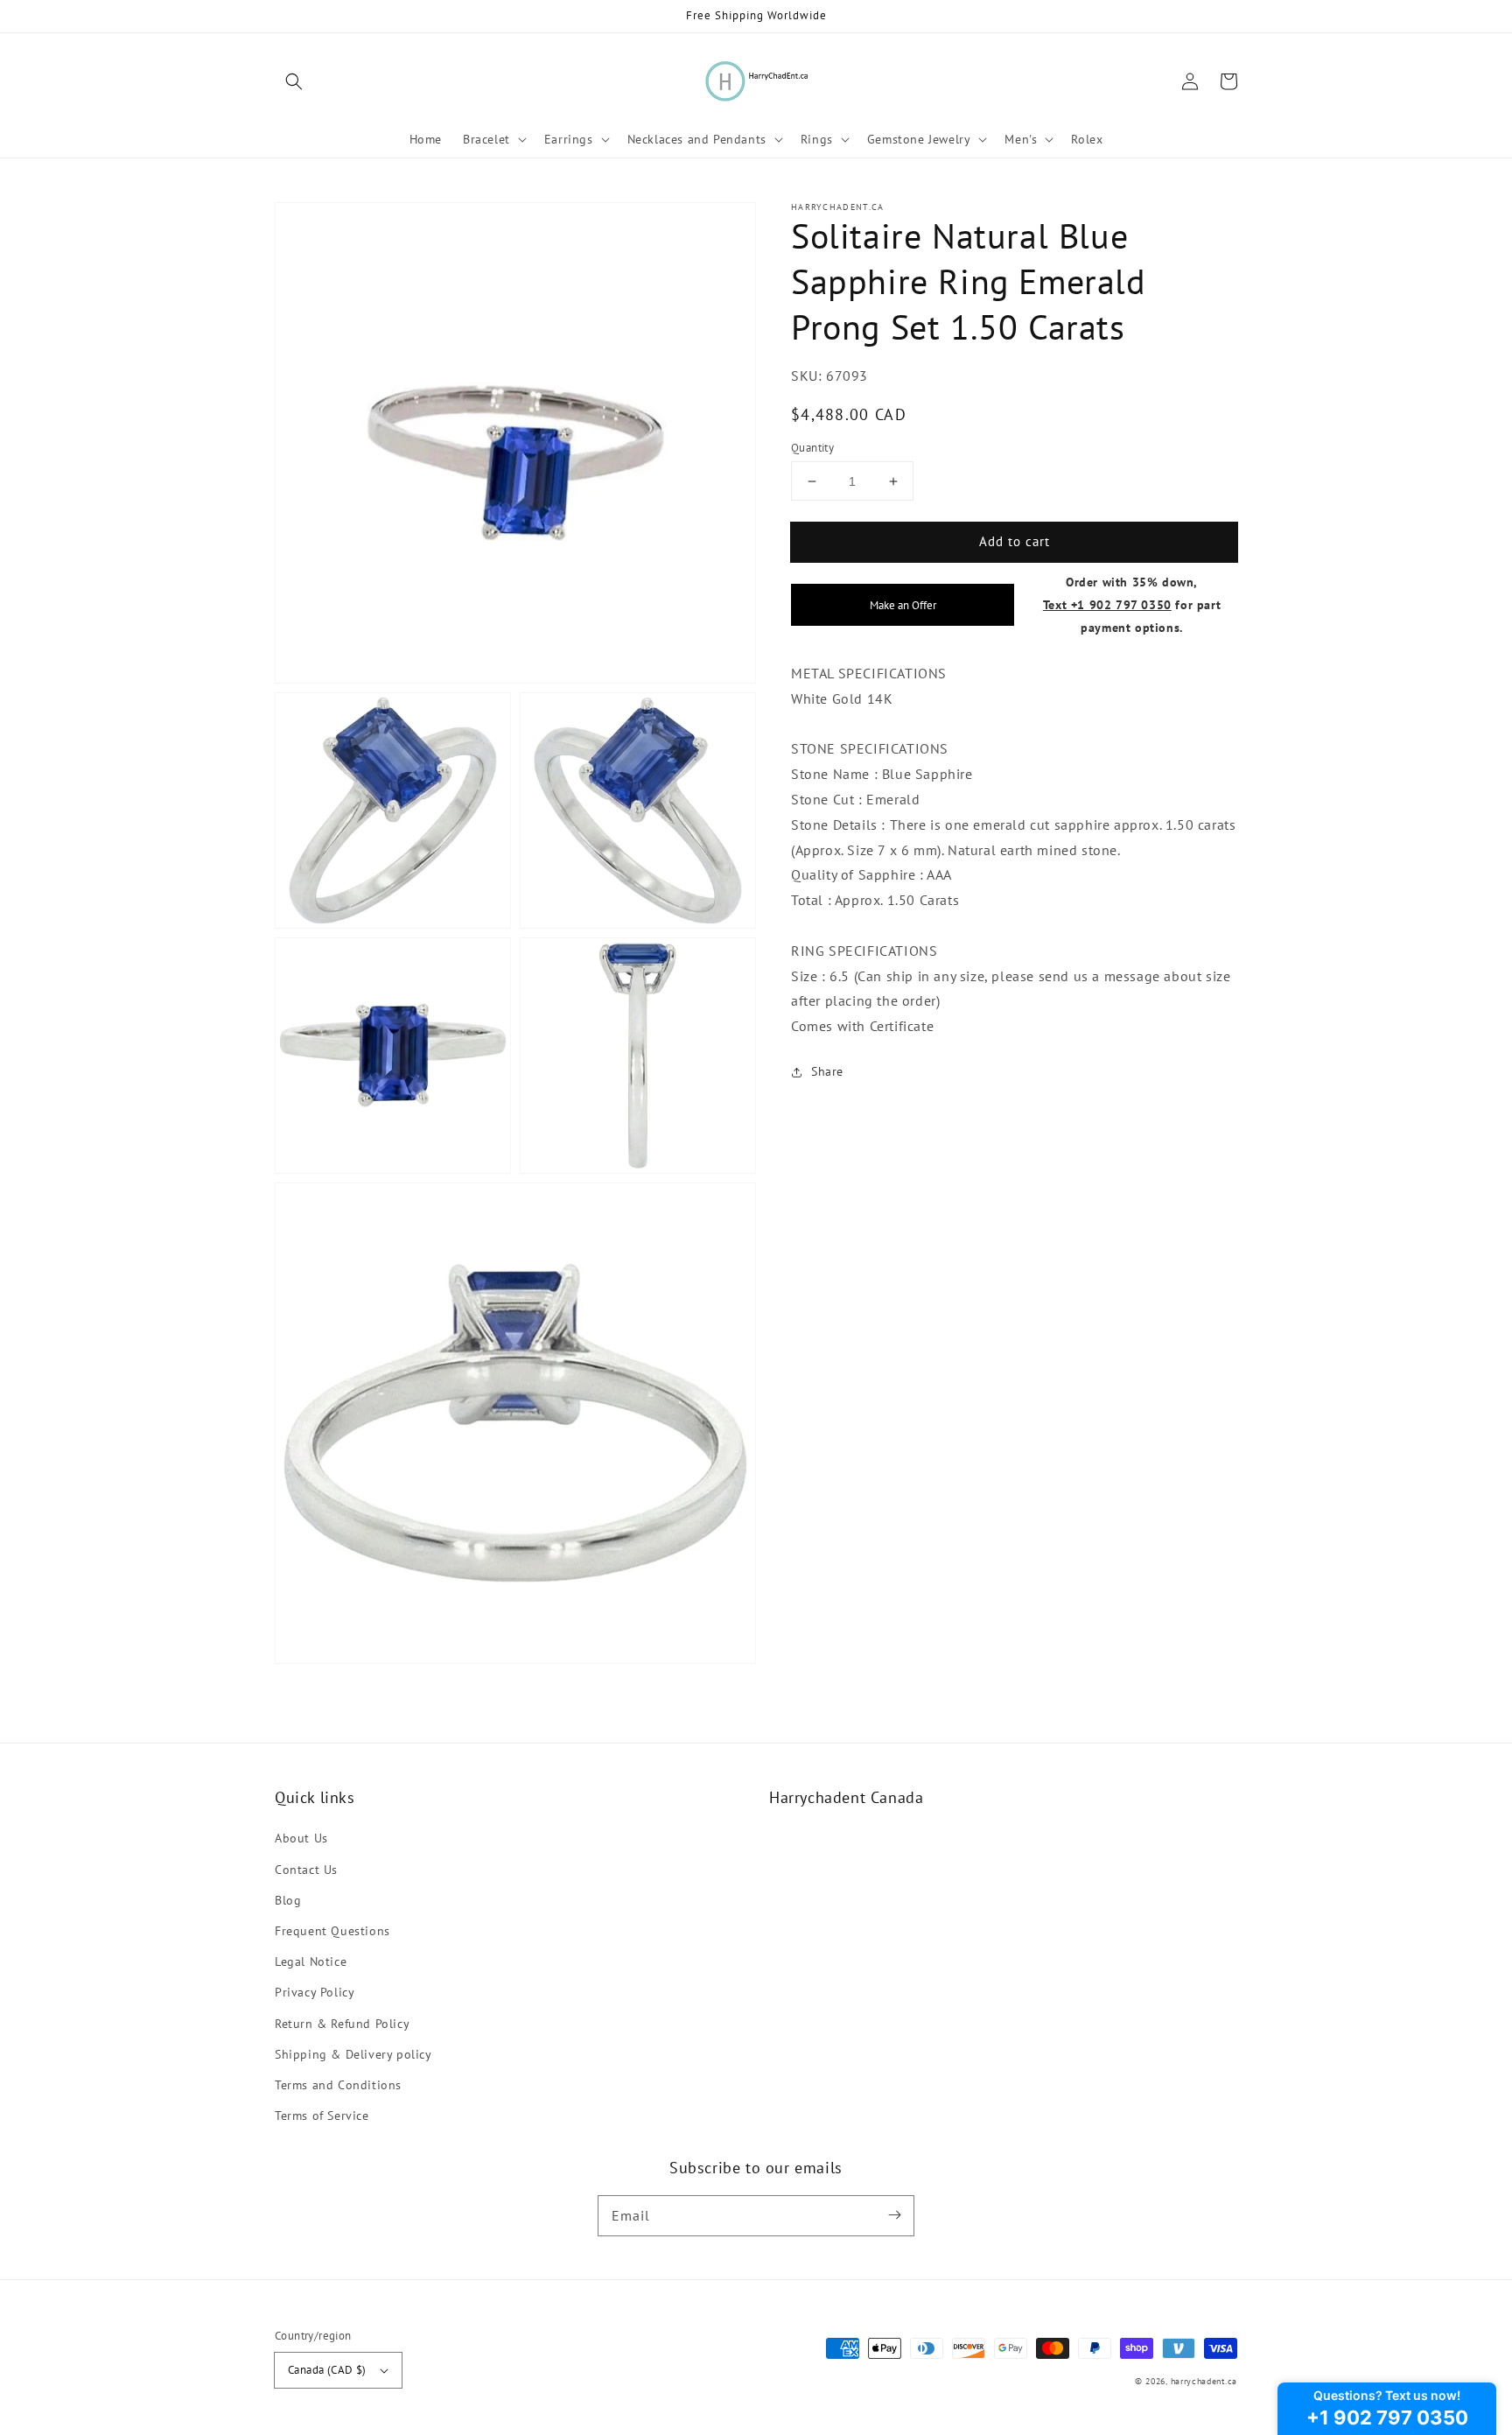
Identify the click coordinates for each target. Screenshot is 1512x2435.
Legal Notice (311, 1961)
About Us (301, 1838)
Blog (288, 1900)
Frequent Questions (332, 1931)
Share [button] (827, 1071)
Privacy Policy (315, 1992)
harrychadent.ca (1204, 2381)
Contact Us (306, 1870)
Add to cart (1015, 541)
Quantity (812, 448)
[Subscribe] (894, 2215)
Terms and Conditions (338, 2085)
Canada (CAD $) (327, 2370)
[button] (294, 81)
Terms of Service (322, 2116)
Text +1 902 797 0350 (1107, 604)
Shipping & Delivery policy (353, 2054)
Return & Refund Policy (342, 2024)
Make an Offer (903, 605)
